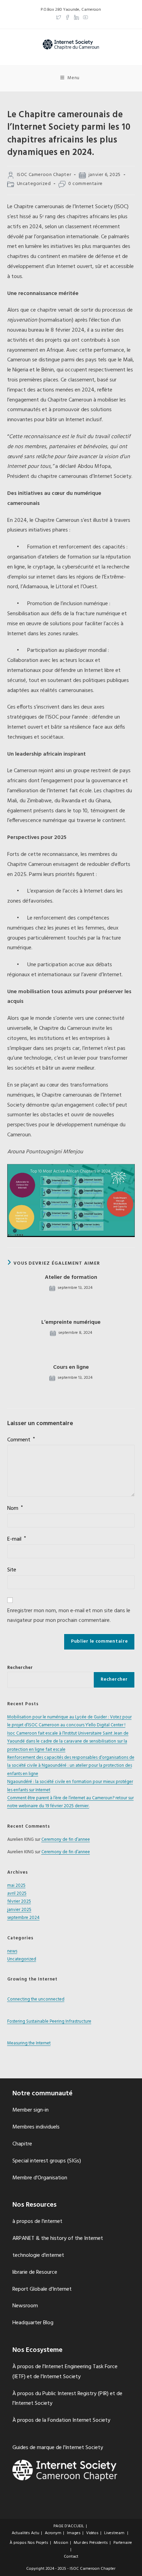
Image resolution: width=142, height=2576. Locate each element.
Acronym (53, 2533)
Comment (21, 1440)
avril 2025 (17, 1894)
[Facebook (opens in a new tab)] (68, 16)
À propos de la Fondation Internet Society (61, 2420)
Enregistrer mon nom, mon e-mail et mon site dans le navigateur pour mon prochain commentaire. (69, 1616)
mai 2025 (16, 1886)
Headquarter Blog (33, 2323)
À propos (18, 2543)
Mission (61, 2543)
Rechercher (20, 1668)
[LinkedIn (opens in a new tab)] (77, 16)
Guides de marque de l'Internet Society (58, 2448)
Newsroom (25, 2306)
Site (12, 1570)
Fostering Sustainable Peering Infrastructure (49, 2021)
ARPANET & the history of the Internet (58, 2238)
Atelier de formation (71, 1277)
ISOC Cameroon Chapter (44, 175)
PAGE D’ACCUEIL (69, 2526)
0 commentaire (85, 184)
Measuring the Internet (29, 2043)
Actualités (21, 2533)
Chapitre (22, 2144)
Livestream (114, 2533)
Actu (35, 2533)
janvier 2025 (19, 1910)
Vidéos (92, 2533)
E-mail (17, 1539)
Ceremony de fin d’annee (66, 1840)
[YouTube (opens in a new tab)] (84, 16)
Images (74, 2533)
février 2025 (19, 1901)
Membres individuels (36, 2127)
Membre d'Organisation (40, 2178)
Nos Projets (38, 2543)
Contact (71, 2557)
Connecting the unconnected (36, 1999)
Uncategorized (34, 184)
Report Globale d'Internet (42, 2289)
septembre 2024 (23, 1918)
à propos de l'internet (37, 2222)
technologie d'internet (38, 2255)
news (12, 1951)
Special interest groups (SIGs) (47, 2161)
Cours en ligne (71, 1367)
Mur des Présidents (91, 2543)
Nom (15, 1508)
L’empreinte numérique (71, 1322)
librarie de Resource (35, 2272)
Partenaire (123, 2543)
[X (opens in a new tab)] (59, 16)
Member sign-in (31, 2110)
